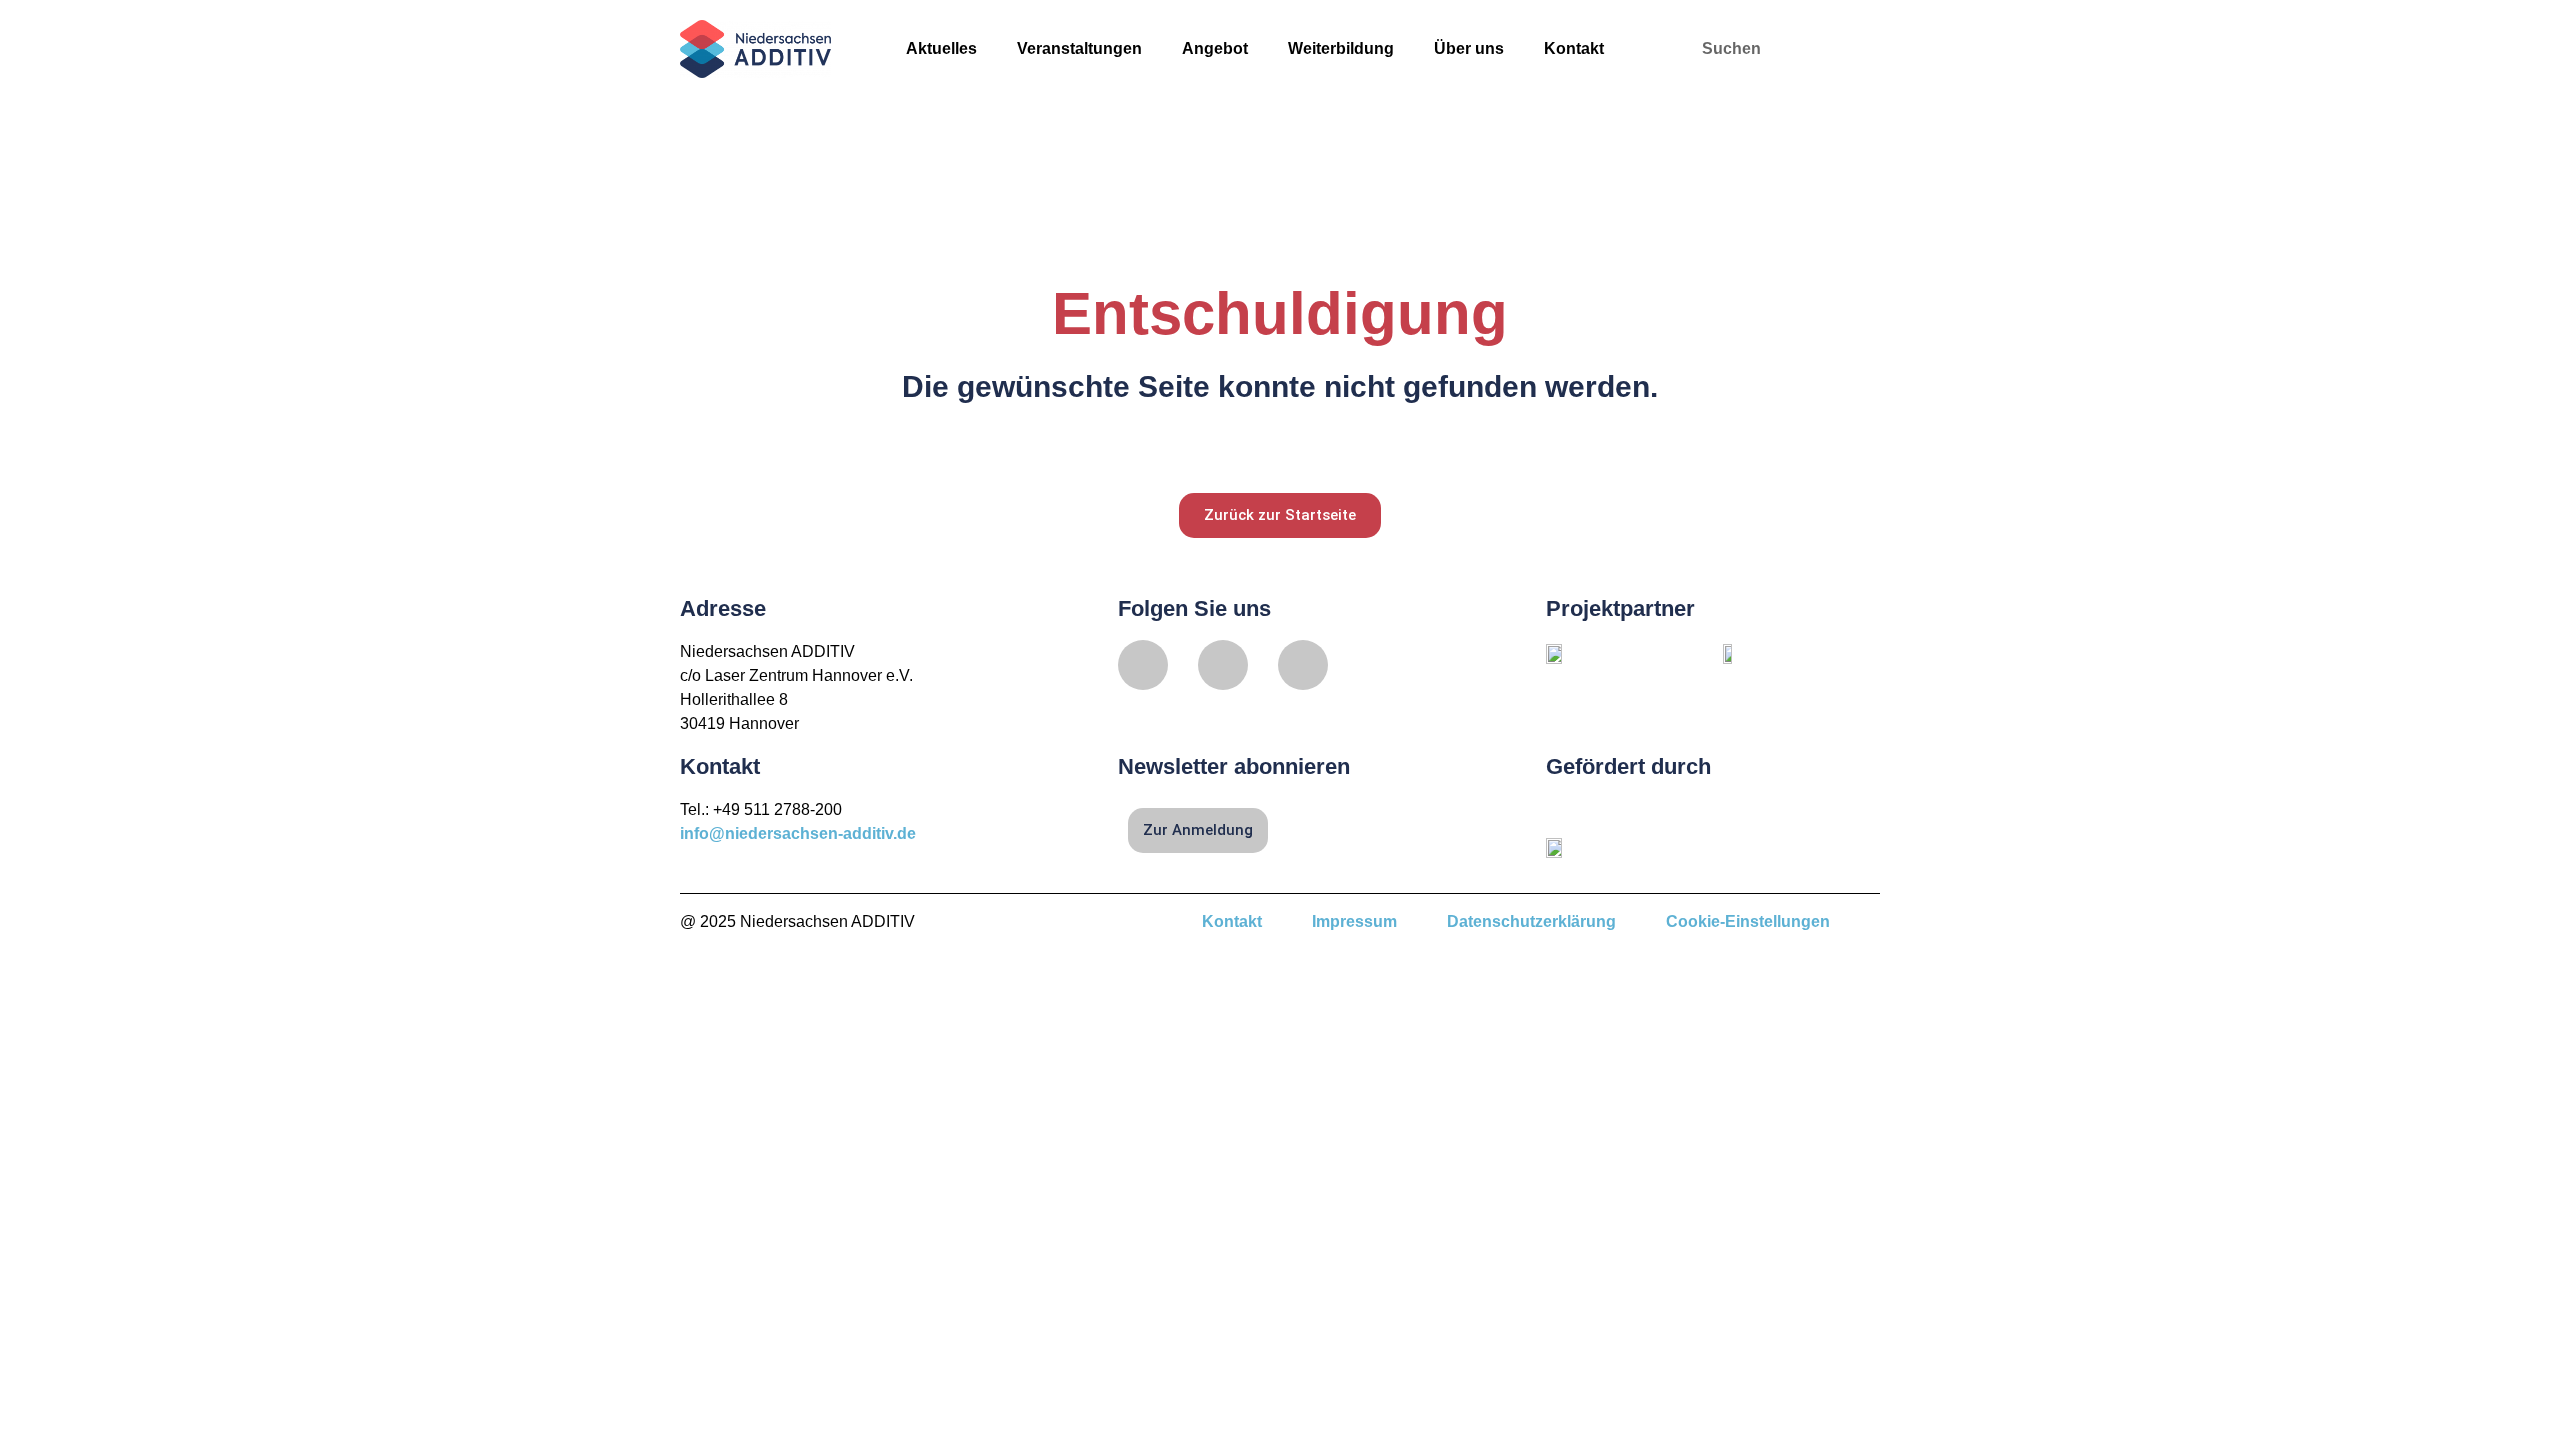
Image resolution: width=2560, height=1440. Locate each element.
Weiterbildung (1341, 48)
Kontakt (1574, 48)
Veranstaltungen (1079, 48)
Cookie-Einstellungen (1748, 921)
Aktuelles (941, 48)
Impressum (1354, 921)
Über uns (1469, 48)
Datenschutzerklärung (1531, 921)
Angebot (1215, 48)
